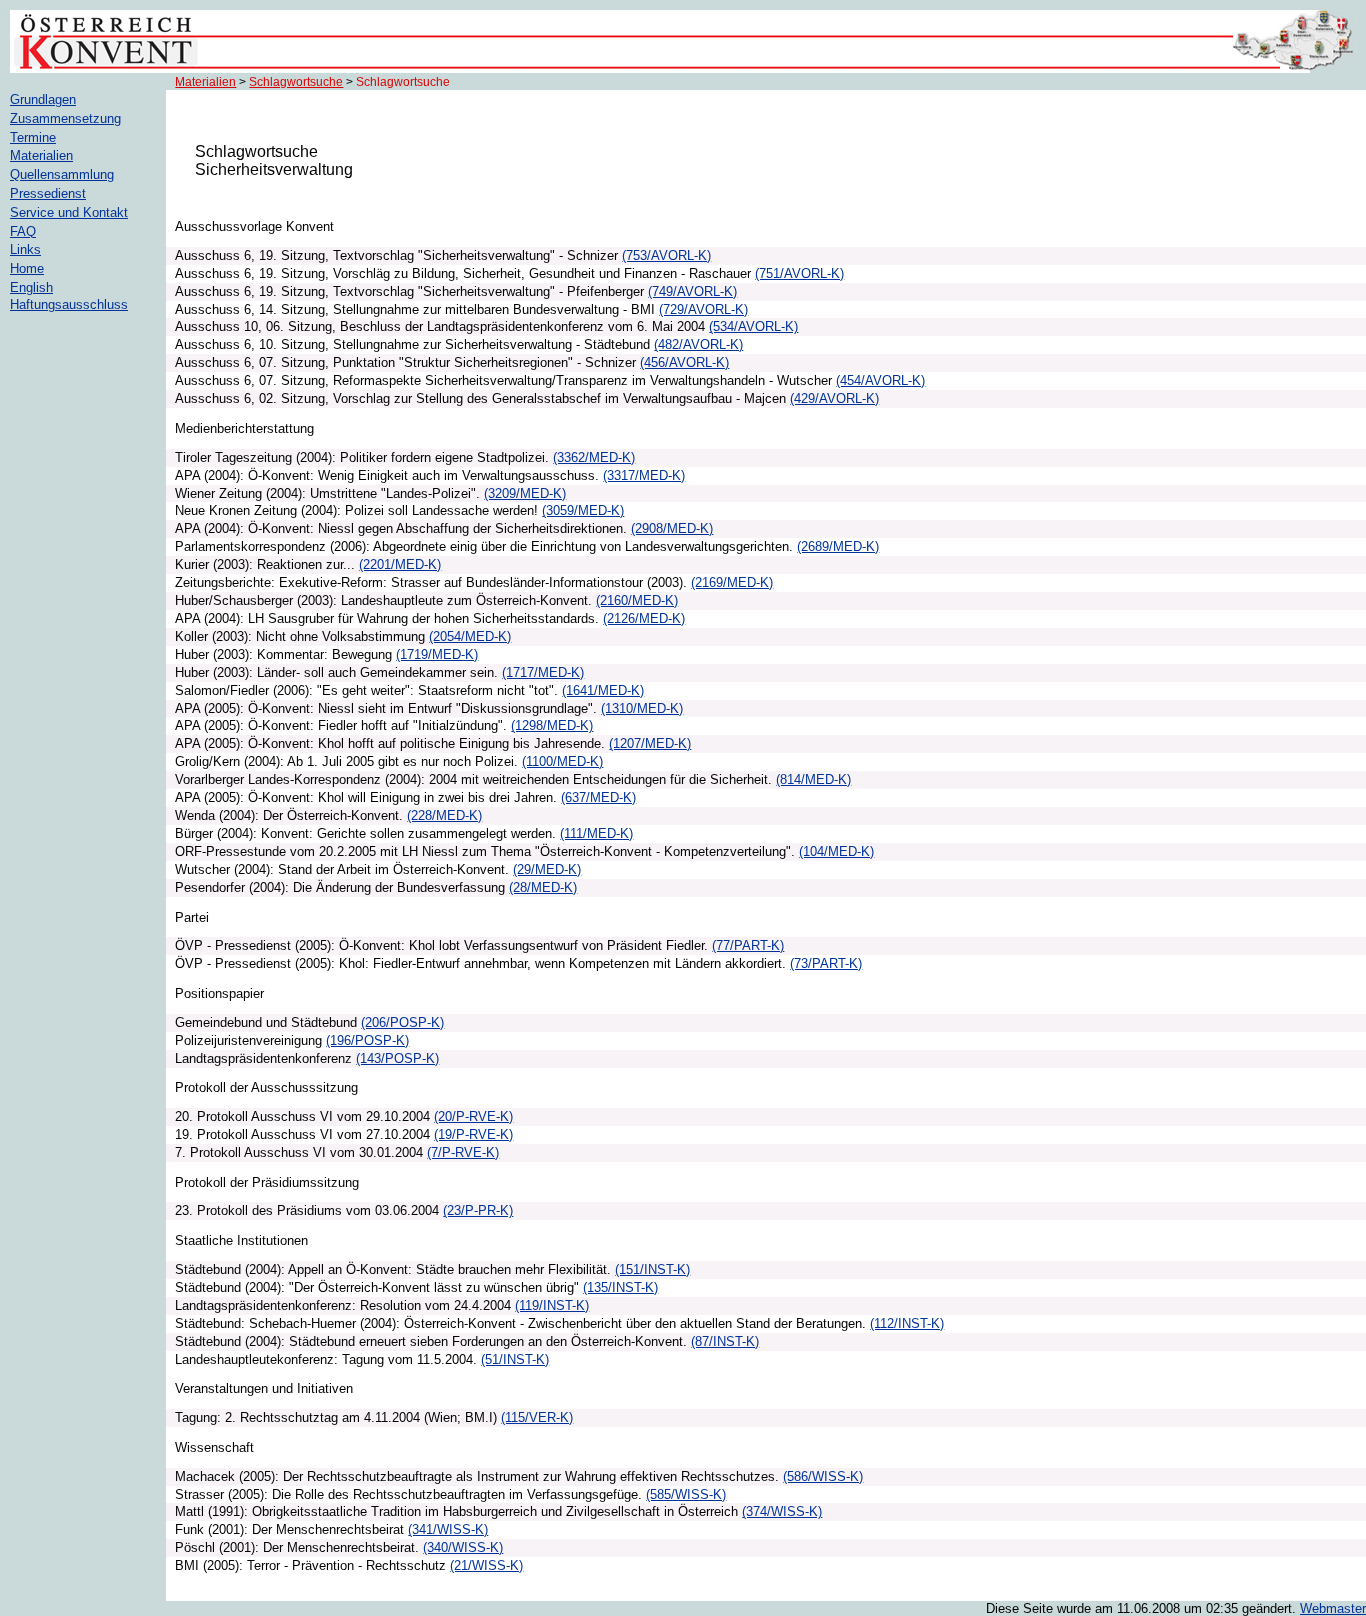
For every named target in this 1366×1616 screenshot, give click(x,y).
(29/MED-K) (547, 869)
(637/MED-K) (598, 797)
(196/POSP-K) (367, 1040)
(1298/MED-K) (552, 725)
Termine (33, 137)
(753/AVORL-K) (666, 255)
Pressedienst (48, 193)
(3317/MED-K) (644, 475)
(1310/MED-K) (642, 708)
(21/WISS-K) (486, 1565)
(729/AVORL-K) (703, 309)
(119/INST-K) (552, 1305)
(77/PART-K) (748, 945)
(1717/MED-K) (543, 672)
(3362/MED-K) (594, 457)
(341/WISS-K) (448, 1529)
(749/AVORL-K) (692, 291)
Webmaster (1333, 1608)
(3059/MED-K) (583, 510)
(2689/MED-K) (838, 546)
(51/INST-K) (515, 1359)
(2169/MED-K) (732, 582)
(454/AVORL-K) (880, 380)
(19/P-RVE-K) (473, 1134)
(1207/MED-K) (650, 743)
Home (27, 268)
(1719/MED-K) (437, 654)
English (31, 287)
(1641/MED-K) (603, 690)
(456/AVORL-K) (684, 362)
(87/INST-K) (725, 1341)
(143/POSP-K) (397, 1058)
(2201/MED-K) (400, 564)
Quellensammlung (62, 174)
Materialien (205, 82)
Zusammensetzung (65, 118)
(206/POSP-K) (402, 1022)
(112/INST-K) (907, 1323)
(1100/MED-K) (562, 761)
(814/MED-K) (813, 779)
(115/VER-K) (537, 1417)
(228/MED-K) (444, 815)
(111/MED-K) (596, 833)
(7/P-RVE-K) (463, 1152)
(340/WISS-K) (463, 1547)
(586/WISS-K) (823, 1476)
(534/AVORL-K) (753, 326)
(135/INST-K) (620, 1287)
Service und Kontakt (69, 212)
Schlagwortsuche (296, 82)
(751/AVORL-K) (799, 273)
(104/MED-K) (836, 851)
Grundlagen (43, 99)
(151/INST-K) (652, 1269)
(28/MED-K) (543, 887)
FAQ (23, 231)
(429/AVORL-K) (834, 398)
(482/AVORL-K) (698, 344)
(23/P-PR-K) (478, 1210)
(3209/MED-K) (525, 493)
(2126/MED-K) (644, 618)
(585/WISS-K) (686, 1494)
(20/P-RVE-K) (473, 1116)
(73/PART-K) (826, 963)
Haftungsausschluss (69, 304)
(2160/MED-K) (637, 600)
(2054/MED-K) (470, 636)
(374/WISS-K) (782, 1511)
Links (25, 249)
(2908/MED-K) (672, 528)
